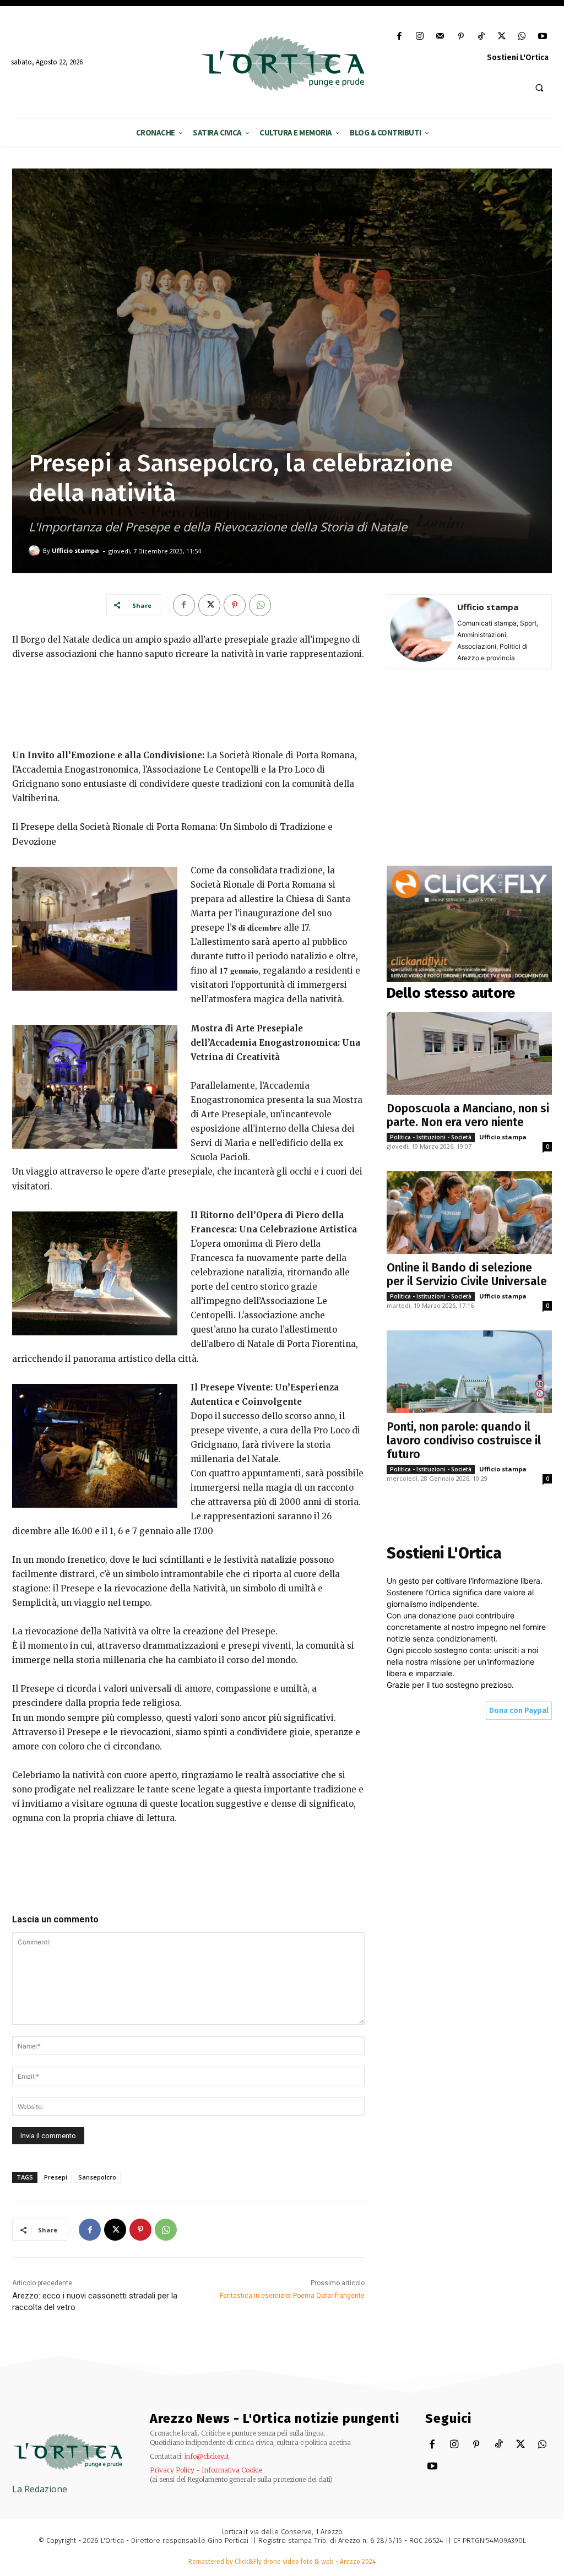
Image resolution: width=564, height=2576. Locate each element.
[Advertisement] (188, 703)
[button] (539, 88)
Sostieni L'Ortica (518, 58)
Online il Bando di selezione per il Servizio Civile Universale (467, 1275)
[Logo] (282, 63)
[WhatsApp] (522, 37)
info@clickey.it (207, 2456)
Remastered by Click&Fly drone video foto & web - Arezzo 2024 (282, 2562)
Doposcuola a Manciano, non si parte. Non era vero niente (468, 1115)
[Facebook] (399, 37)
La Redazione (40, 2489)
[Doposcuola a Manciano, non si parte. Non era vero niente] (469, 1053)
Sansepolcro (97, 2177)
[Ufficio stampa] (36, 551)
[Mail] (440, 37)
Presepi (56, 2177)
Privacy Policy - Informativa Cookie (206, 2470)
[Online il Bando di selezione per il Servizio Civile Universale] (469, 1213)
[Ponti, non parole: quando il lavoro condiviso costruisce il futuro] (469, 1372)
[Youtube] (543, 37)
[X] (501, 37)
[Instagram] (420, 37)
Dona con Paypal (519, 1711)
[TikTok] (481, 37)
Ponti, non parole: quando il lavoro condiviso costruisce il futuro (464, 1441)
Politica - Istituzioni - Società (431, 1137)
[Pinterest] (461, 37)
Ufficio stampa (75, 550)
